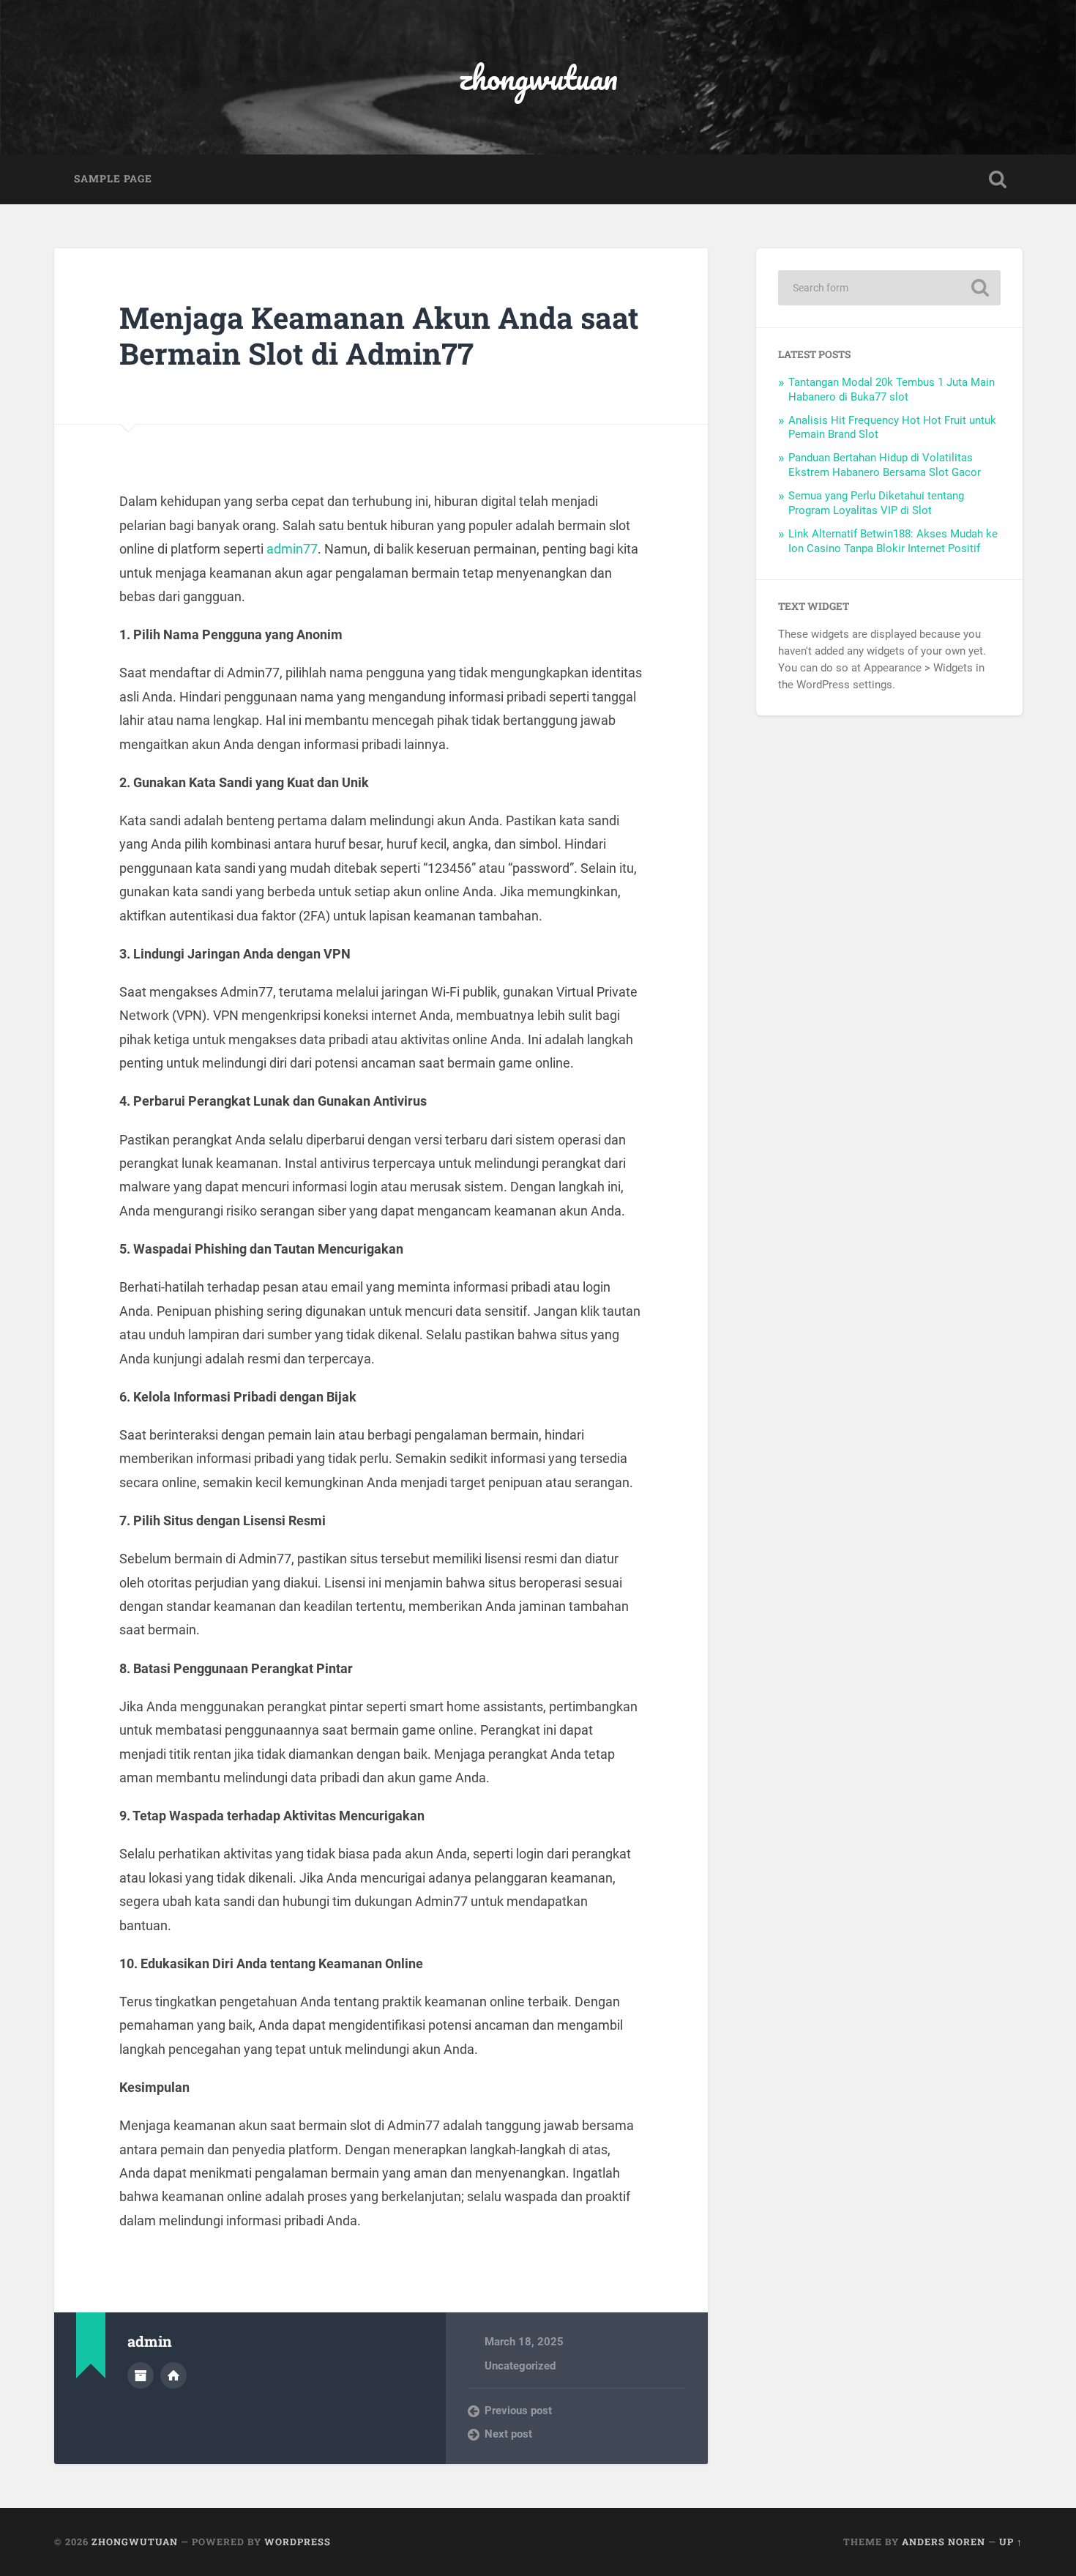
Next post (508, 2434)
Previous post (518, 2411)
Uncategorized (520, 2366)
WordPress (298, 2542)
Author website (173, 2375)
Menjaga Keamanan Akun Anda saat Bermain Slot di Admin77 (379, 335)
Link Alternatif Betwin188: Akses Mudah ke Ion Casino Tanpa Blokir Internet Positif (893, 541)
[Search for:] (889, 288)
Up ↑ (1011, 2542)
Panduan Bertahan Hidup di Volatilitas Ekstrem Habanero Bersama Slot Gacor (885, 465)
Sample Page (113, 179)
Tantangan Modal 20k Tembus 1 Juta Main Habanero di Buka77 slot (892, 390)
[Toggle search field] (998, 179)
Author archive (141, 2375)
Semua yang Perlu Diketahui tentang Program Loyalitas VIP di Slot (876, 503)
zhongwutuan (538, 77)
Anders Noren (944, 2542)
